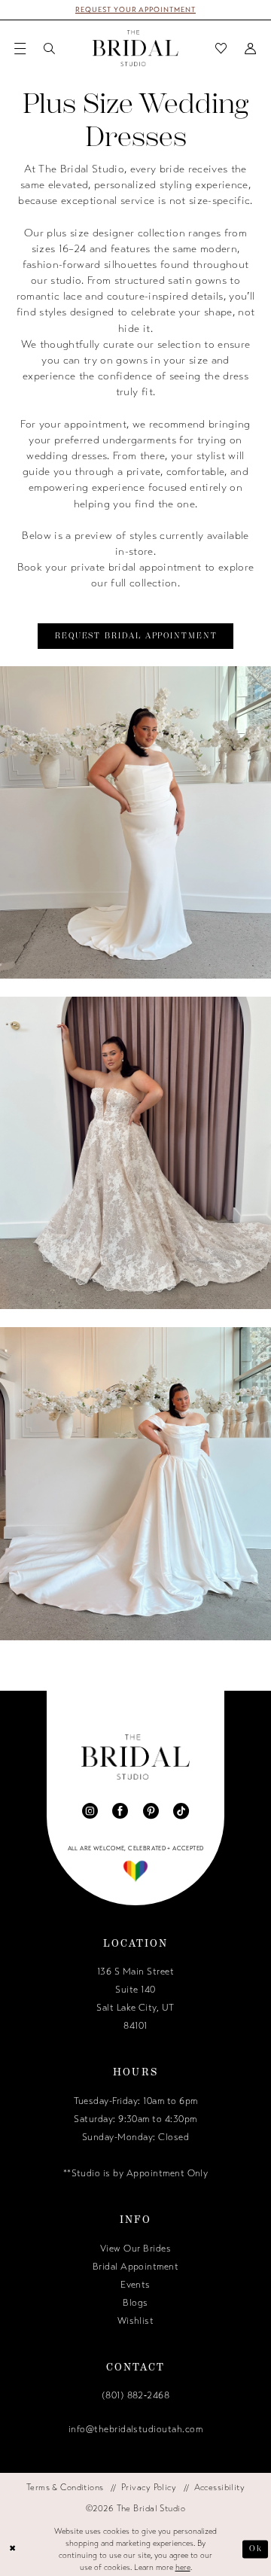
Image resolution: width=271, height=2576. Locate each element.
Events (135, 2285)
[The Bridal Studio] (135, 48)
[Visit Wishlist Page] (222, 48)
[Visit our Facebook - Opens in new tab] (120, 1811)
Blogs (135, 2303)
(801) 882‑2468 (136, 2395)
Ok (256, 2549)
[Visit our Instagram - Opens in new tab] (90, 1811)
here (183, 2567)
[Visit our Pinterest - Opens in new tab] (151, 1811)
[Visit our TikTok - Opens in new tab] (181, 1811)
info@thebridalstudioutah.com (135, 2429)
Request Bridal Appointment (136, 636)
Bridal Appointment (136, 2267)
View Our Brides (135, 2249)
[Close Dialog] (13, 2550)
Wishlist (136, 2321)
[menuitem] (21, 48)
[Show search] (49, 48)
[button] (21, 48)
